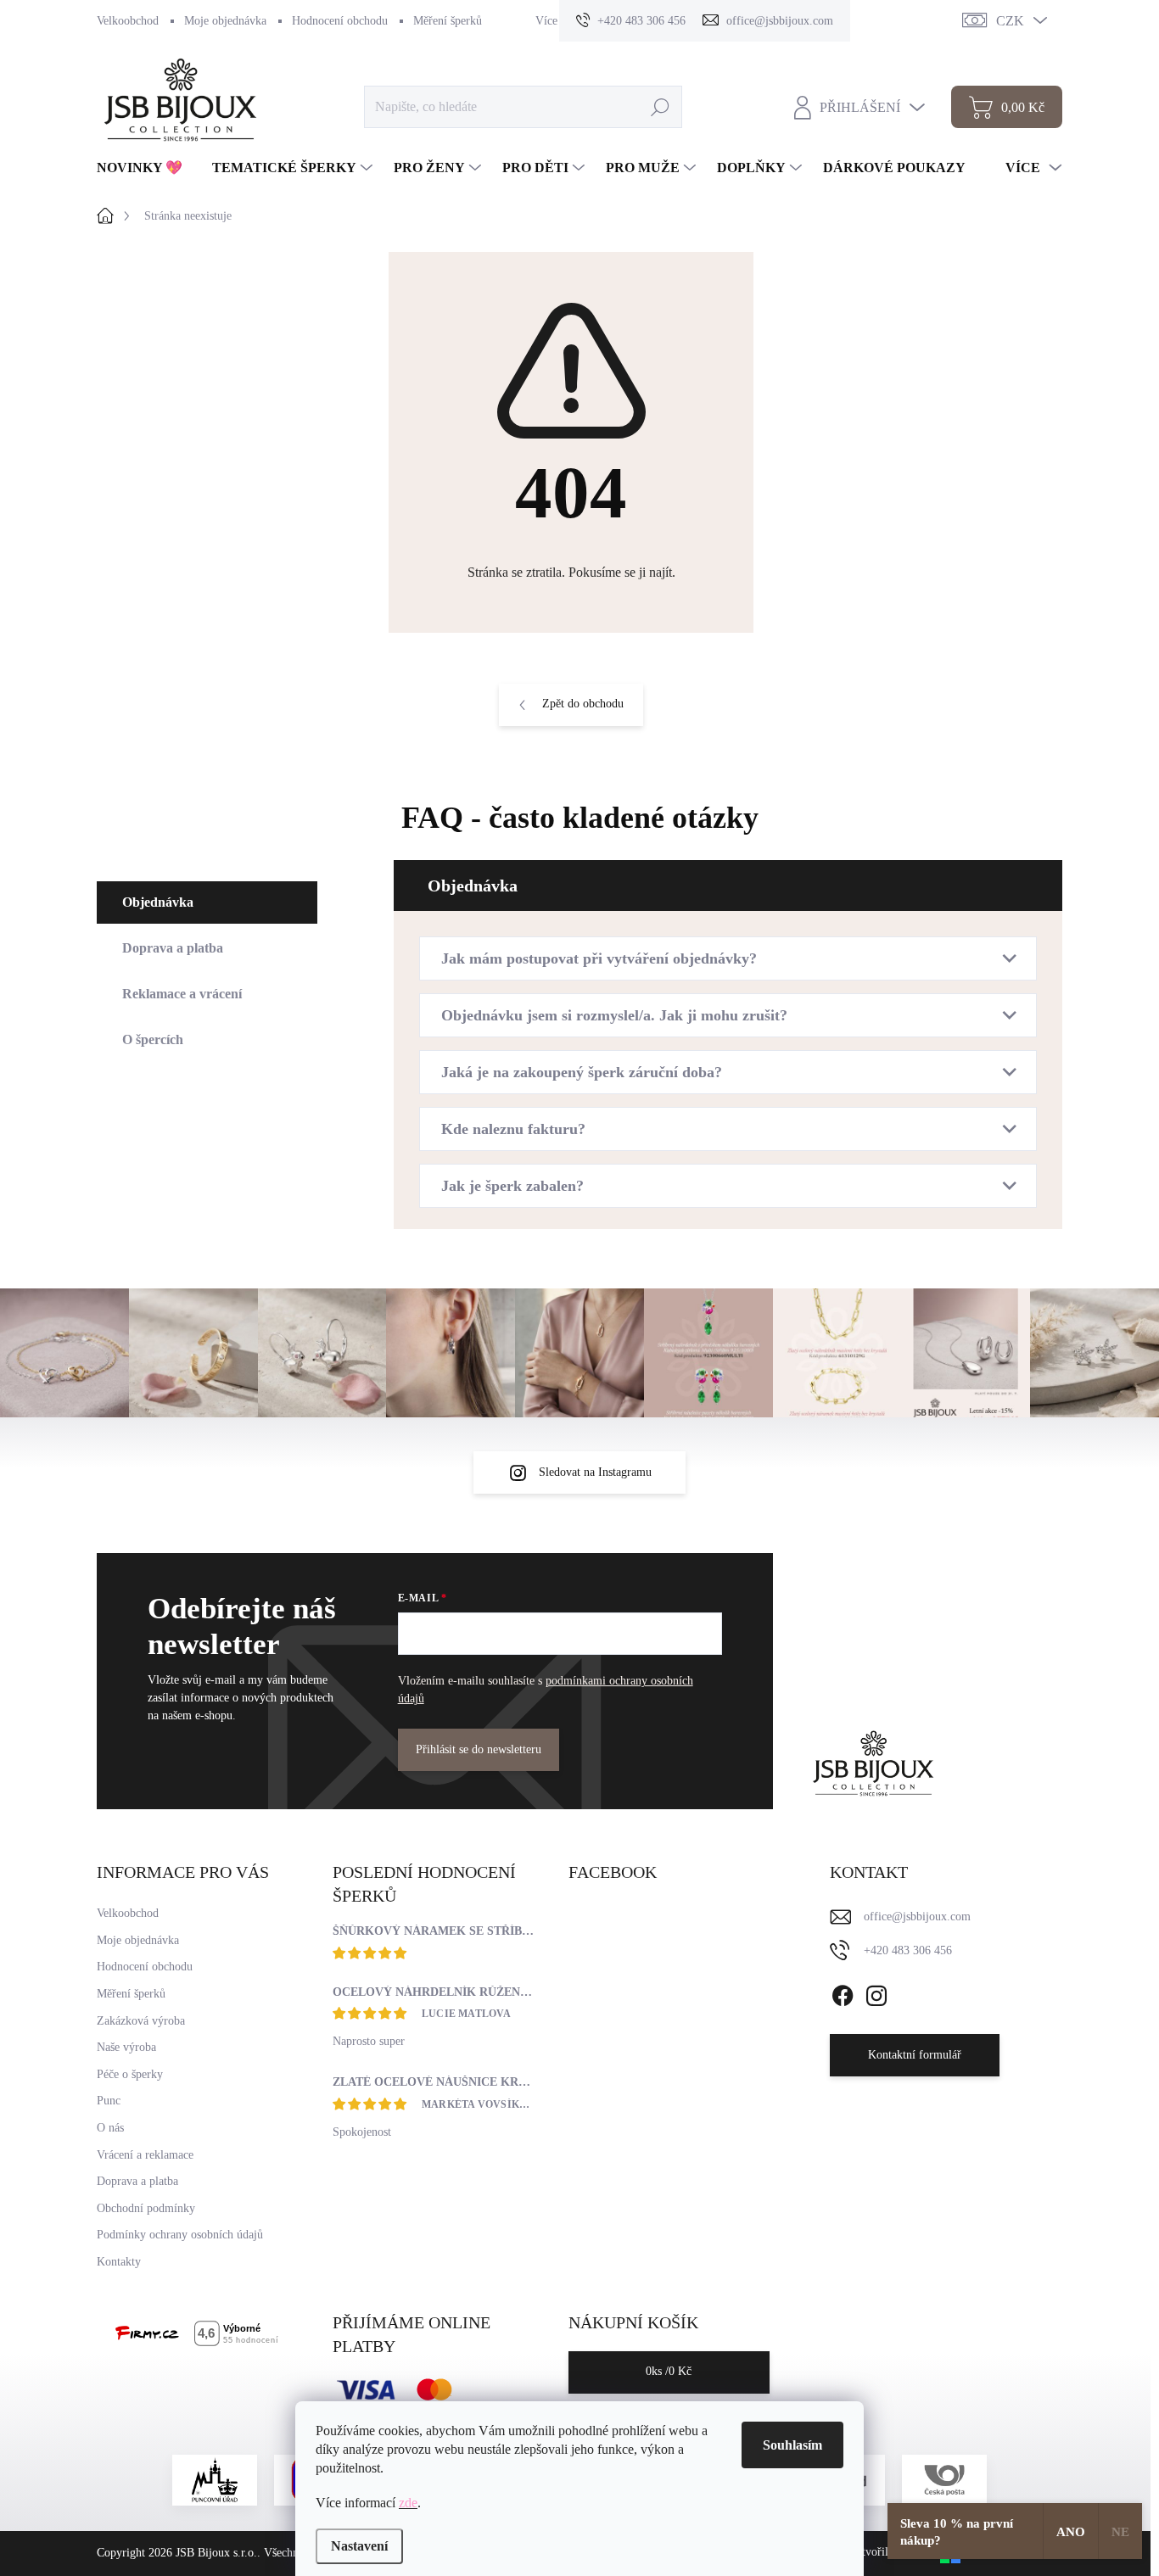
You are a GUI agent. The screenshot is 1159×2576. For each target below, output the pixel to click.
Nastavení (359, 2546)
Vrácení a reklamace (145, 2155)
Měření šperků (448, 21)
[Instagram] (876, 1992)
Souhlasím (792, 2445)
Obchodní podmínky (146, 2208)
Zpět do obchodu (583, 704)
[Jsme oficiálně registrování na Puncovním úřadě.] (215, 2480)
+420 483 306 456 (908, 1950)
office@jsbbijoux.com (917, 1917)
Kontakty (119, 2262)
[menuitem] (146, 168)
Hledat (661, 106)
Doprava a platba (137, 2181)
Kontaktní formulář (915, 2055)
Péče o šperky (130, 2074)
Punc (109, 2101)
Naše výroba (126, 2047)
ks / (669, 2371)
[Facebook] (843, 1992)
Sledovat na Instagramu (595, 1472)
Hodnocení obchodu (340, 21)
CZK (1010, 21)
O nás (110, 2128)
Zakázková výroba (141, 2021)
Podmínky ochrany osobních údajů (180, 2235)
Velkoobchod (128, 21)
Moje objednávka (225, 21)
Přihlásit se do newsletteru (479, 1749)
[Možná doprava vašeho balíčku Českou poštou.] (944, 2480)
